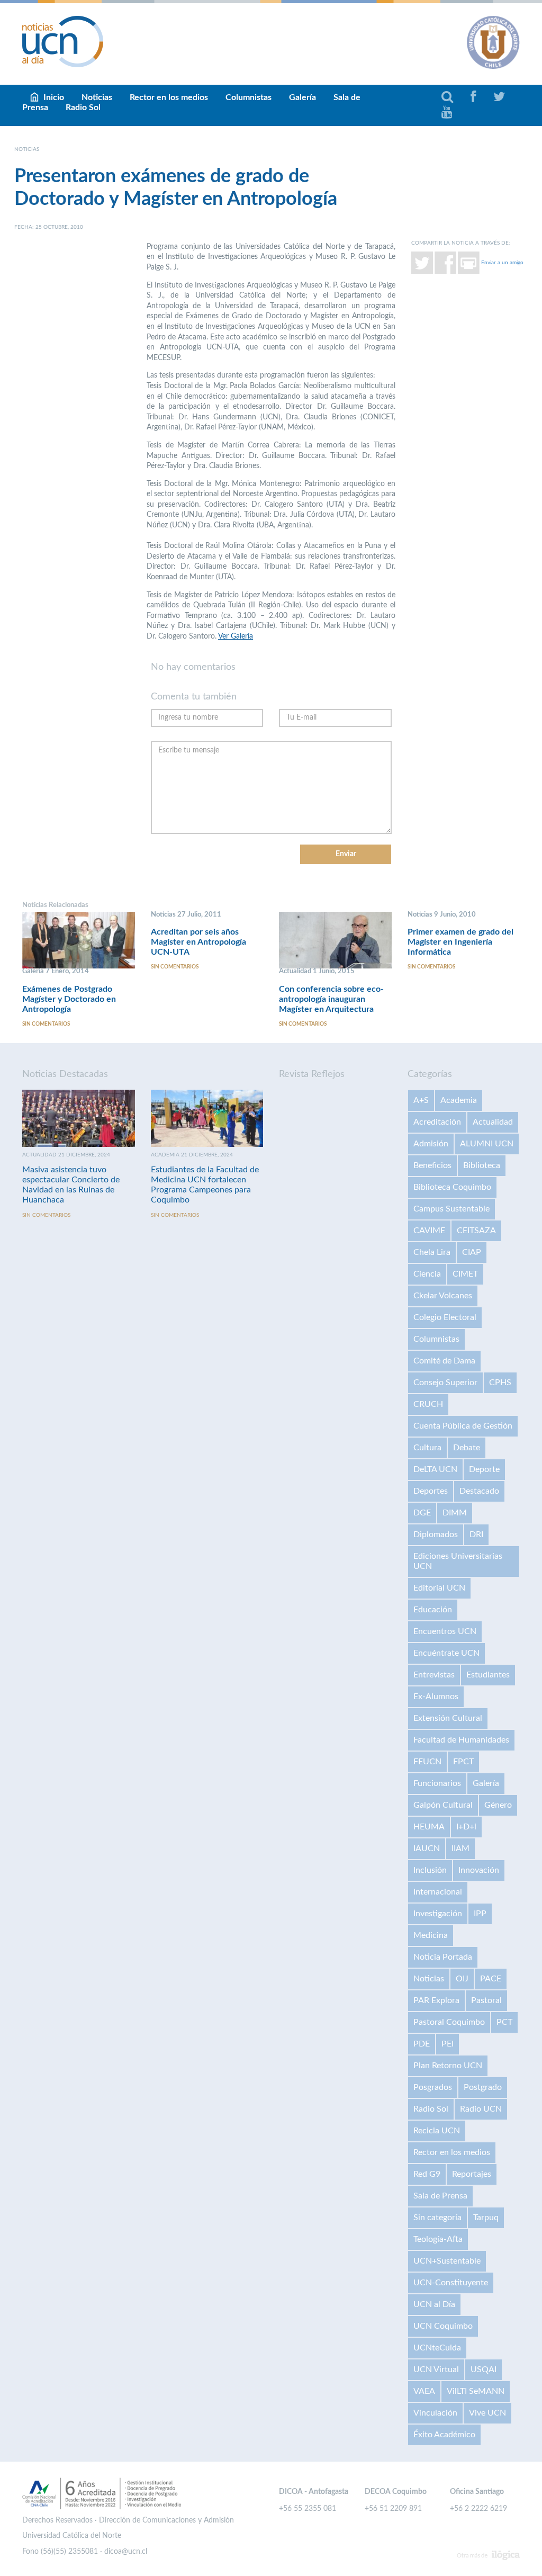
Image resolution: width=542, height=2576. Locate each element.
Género (498, 1805)
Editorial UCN (439, 1588)
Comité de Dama (444, 1361)
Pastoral (486, 2000)
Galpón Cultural (443, 1805)
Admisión (431, 1144)
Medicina (431, 1935)
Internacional (438, 1892)
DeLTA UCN (435, 1469)
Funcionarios (437, 1783)
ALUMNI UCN (487, 1144)
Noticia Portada (443, 1957)
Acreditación (437, 1122)
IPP (480, 1914)
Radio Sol (83, 107)
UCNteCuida (437, 2348)
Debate (467, 1448)
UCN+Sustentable (447, 2261)
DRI (476, 1534)
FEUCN (427, 1762)
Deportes (431, 1491)
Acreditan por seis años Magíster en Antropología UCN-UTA (198, 942)
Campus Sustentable (451, 1209)
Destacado (479, 1491)
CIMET (465, 1274)
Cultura (427, 1448)
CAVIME (429, 1231)
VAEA (424, 2391)
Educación (433, 1610)
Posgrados (433, 2087)
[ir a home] (63, 41)
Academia (459, 1100)
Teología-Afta (438, 2239)
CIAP (472, 1252)
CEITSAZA (476, 1231)
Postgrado (483, 2087)
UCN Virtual (436, 2369)
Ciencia (427, 1274)
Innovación (479, 1870)
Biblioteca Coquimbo (452, 1187)
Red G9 (427, 2174)
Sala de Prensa (440, 2196)
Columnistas (249, 97)
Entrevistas (434, 1675)
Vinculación (435, 2413)
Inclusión (430, 1870)
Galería (302, 97)
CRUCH (428, 1404)
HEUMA (429, 1827)
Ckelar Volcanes (443, 1296)
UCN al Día (434, 2304)
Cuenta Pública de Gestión (463, 1426)
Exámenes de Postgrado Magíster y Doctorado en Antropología (69, 999)
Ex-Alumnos (436, 1697)
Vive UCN (487, 2413)
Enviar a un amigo (502, 262)
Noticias (429, 1979)
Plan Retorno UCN (448, 2066)
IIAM (460, 1848)
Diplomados (436, 1534)
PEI (448, 2044)
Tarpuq (486, 2218)
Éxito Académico (444, 2435)
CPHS (500, 1383)
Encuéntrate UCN (446, 1653)
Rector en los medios (169, 97)
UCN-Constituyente (451, 2283)
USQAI (484, 2369)
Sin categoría (437, 2218)
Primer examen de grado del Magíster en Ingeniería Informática (460, 942)
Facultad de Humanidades (461, 1740)
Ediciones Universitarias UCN (458, 1561)
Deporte (484, 1469)
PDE (422, 2044)
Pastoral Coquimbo (449, 2022)
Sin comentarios (46, 1024)
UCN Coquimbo (443, 2326)
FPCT (463, 1762)
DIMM (455, 1513)
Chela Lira (432, 1252)
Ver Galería (236, 636)
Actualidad (493, 1122)
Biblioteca (482, 1165)
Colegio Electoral (445, 1317)
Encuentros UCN (445, 1631)
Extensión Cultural (448, 1718)
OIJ (462, 1979)
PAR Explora (436, 2000)
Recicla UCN (437, 2131)
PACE (491, 1979)
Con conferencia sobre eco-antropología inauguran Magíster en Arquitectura (331, 999)
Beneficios (432, 1165)
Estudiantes (488, 1675)
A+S (421, 1100)
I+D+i (466, 1827)
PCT (504, 2022)
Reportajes (472, 2174)
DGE (422, 1513)
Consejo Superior (445, 1383)
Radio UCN (481, 2109)
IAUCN (427, 1848)
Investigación (438, 1914)
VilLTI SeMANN (476, 2391)
